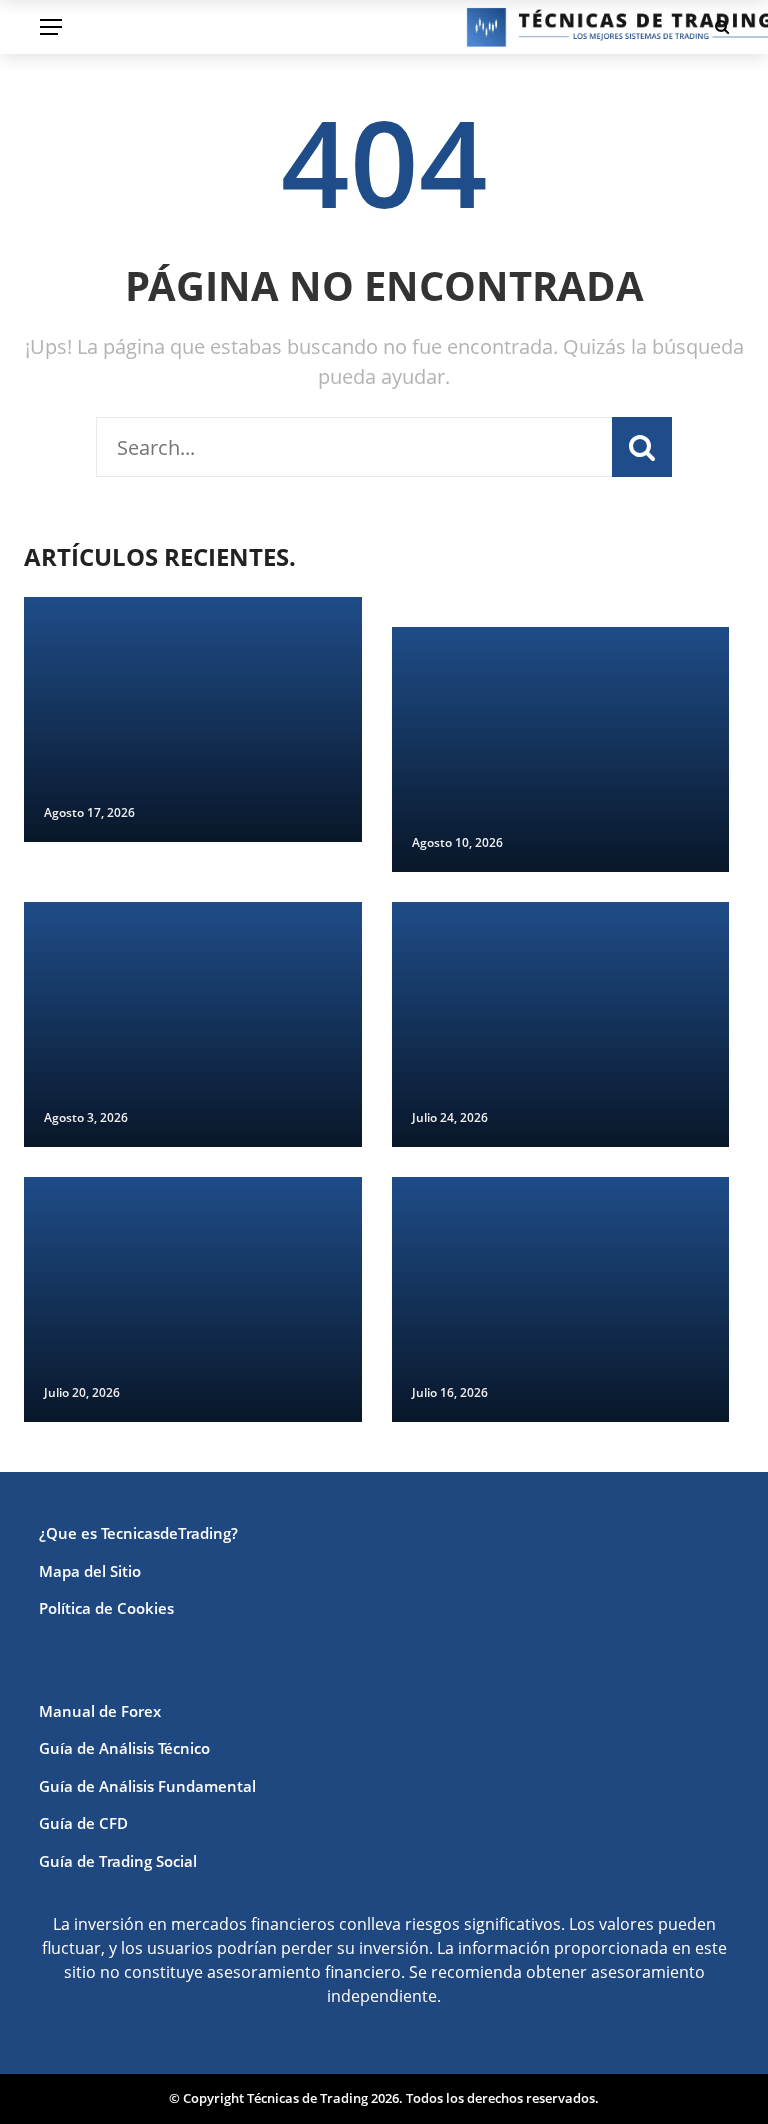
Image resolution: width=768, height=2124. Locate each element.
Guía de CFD (83, 1823)
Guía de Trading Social (118, 1861)
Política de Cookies (106, 1608)
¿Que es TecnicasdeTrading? (138, 1533)
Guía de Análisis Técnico (124, 1748)
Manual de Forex (100, 1711)
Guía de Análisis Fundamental (147, 1786)
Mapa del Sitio (90, 1571)
